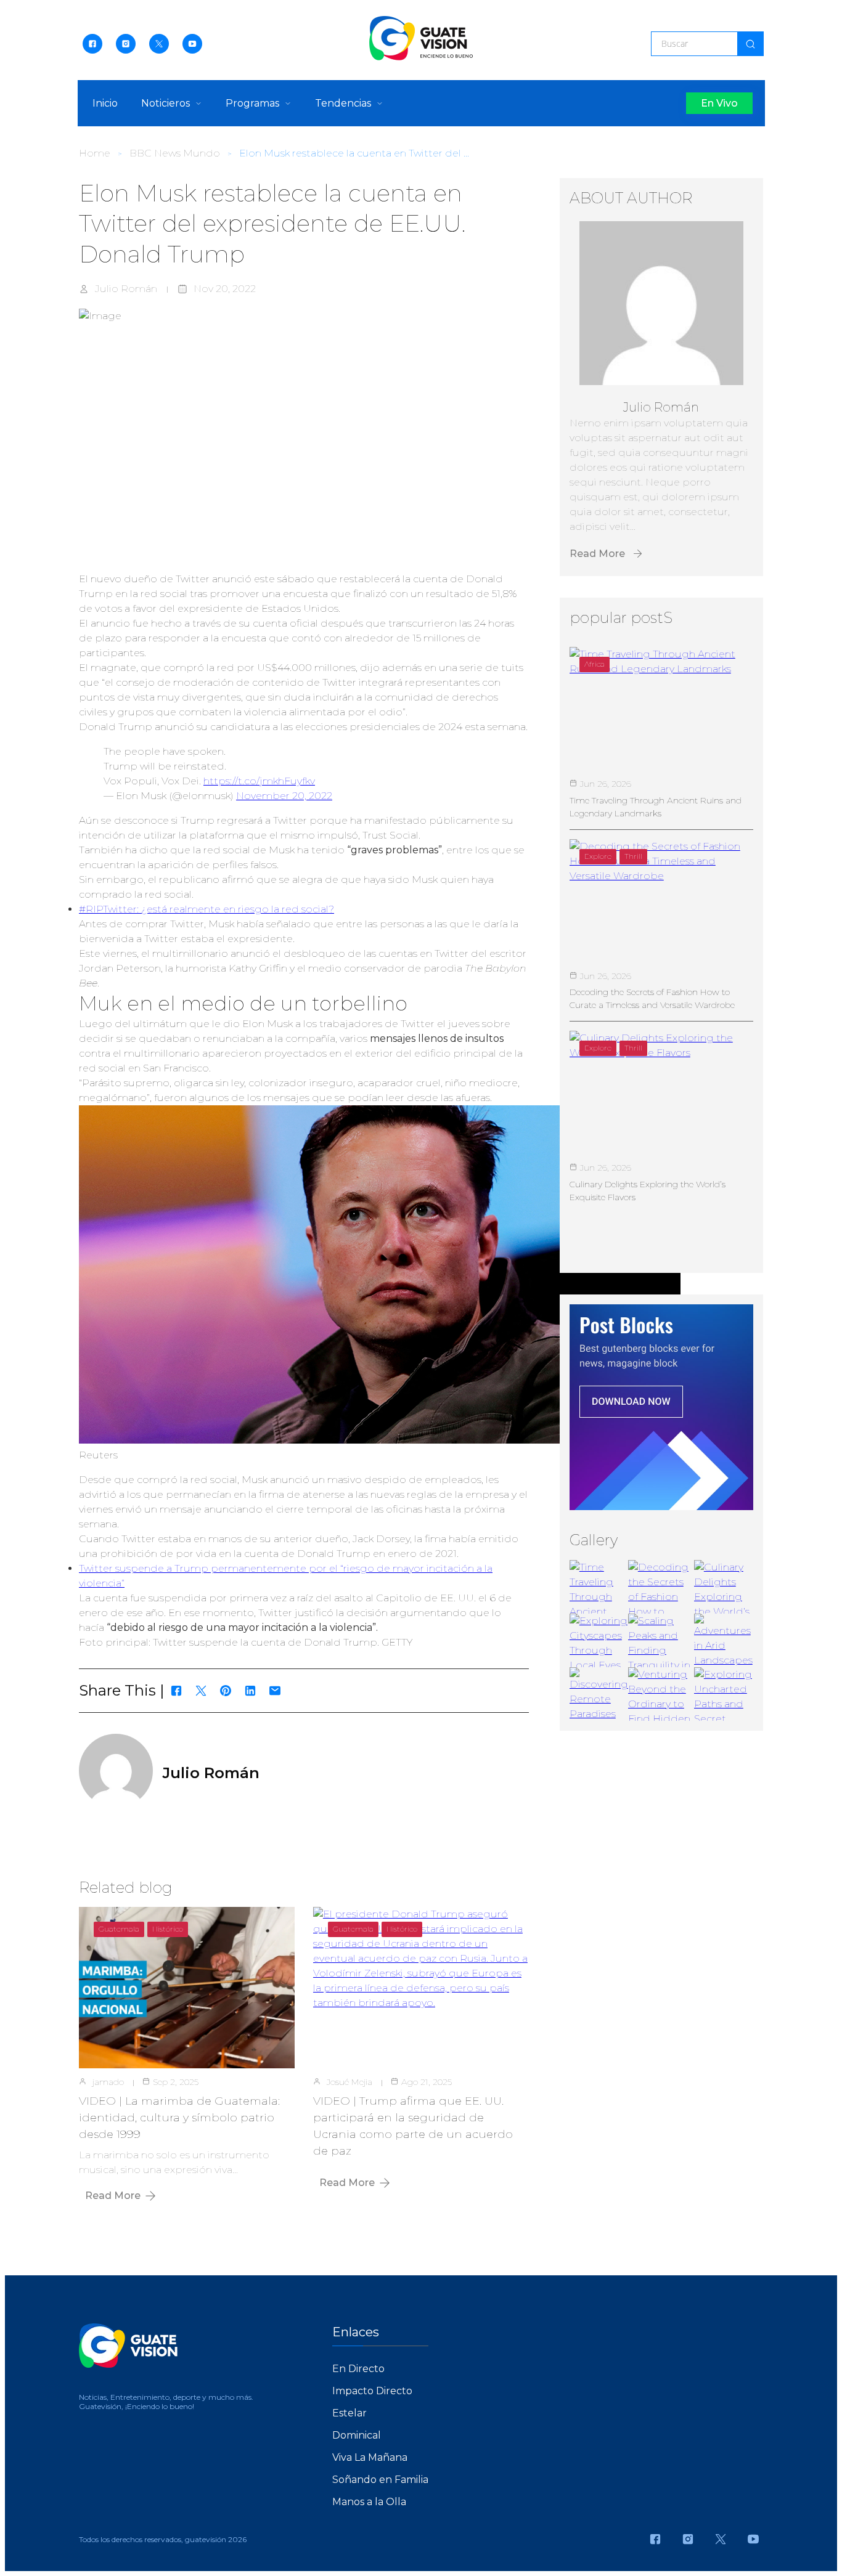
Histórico (168, 1929)
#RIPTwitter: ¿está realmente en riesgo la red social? (206, 909)
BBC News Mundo (175, 153)
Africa (595, 664)
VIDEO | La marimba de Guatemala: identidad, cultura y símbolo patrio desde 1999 (179, 2118)
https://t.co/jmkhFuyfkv (259, 781)
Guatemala (119, 1929)
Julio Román (126, 289)
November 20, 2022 (284, 796)
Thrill (633, 856)
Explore (598, 856)
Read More (113, 2196)
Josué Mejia (349, 2082)
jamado (108, 2082)
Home (95, 153)
